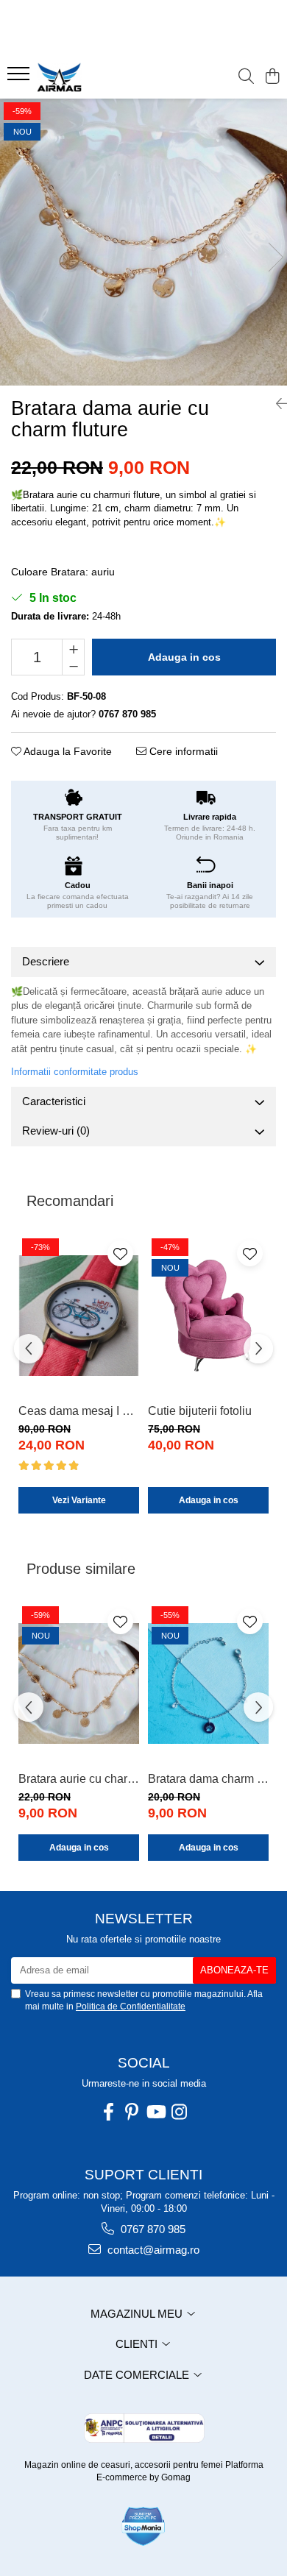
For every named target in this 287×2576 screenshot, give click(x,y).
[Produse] (20, 78)
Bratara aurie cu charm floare (79, 1779)
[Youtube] (155, 2112)
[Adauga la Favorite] (120, 1253)
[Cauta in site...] (246, 77)
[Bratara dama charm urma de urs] (208, 1684)
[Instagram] (179, 2112)
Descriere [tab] (46, 961)
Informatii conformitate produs (75, 1072)
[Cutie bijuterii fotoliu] (208, 1316)
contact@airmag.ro (152, 2250)
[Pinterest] (132, 2112)
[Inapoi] (276, 404)
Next (275, 257)
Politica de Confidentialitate (131, 2006)
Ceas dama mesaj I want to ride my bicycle (79, 1411)
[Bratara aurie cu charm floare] (79, 1684)
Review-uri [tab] (56, 1131)
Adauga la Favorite (67, 751)
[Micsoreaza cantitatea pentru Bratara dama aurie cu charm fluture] (73, 666)
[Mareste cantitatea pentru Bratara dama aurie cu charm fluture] (73, 648)
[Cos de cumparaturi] (272, 77)
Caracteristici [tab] (54, 1101)
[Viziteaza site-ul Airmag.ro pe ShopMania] (143, 2526)
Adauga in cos (184, 657)
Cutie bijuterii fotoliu (200, 1411)
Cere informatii (182, 751)
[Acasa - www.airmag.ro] (96, 77)
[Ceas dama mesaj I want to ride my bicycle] (79, 1316)
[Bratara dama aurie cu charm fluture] (143, 242)
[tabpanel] (143, 242)
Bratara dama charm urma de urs (208, 1779)
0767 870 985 (152, 2229)
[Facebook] (108, 2112)
